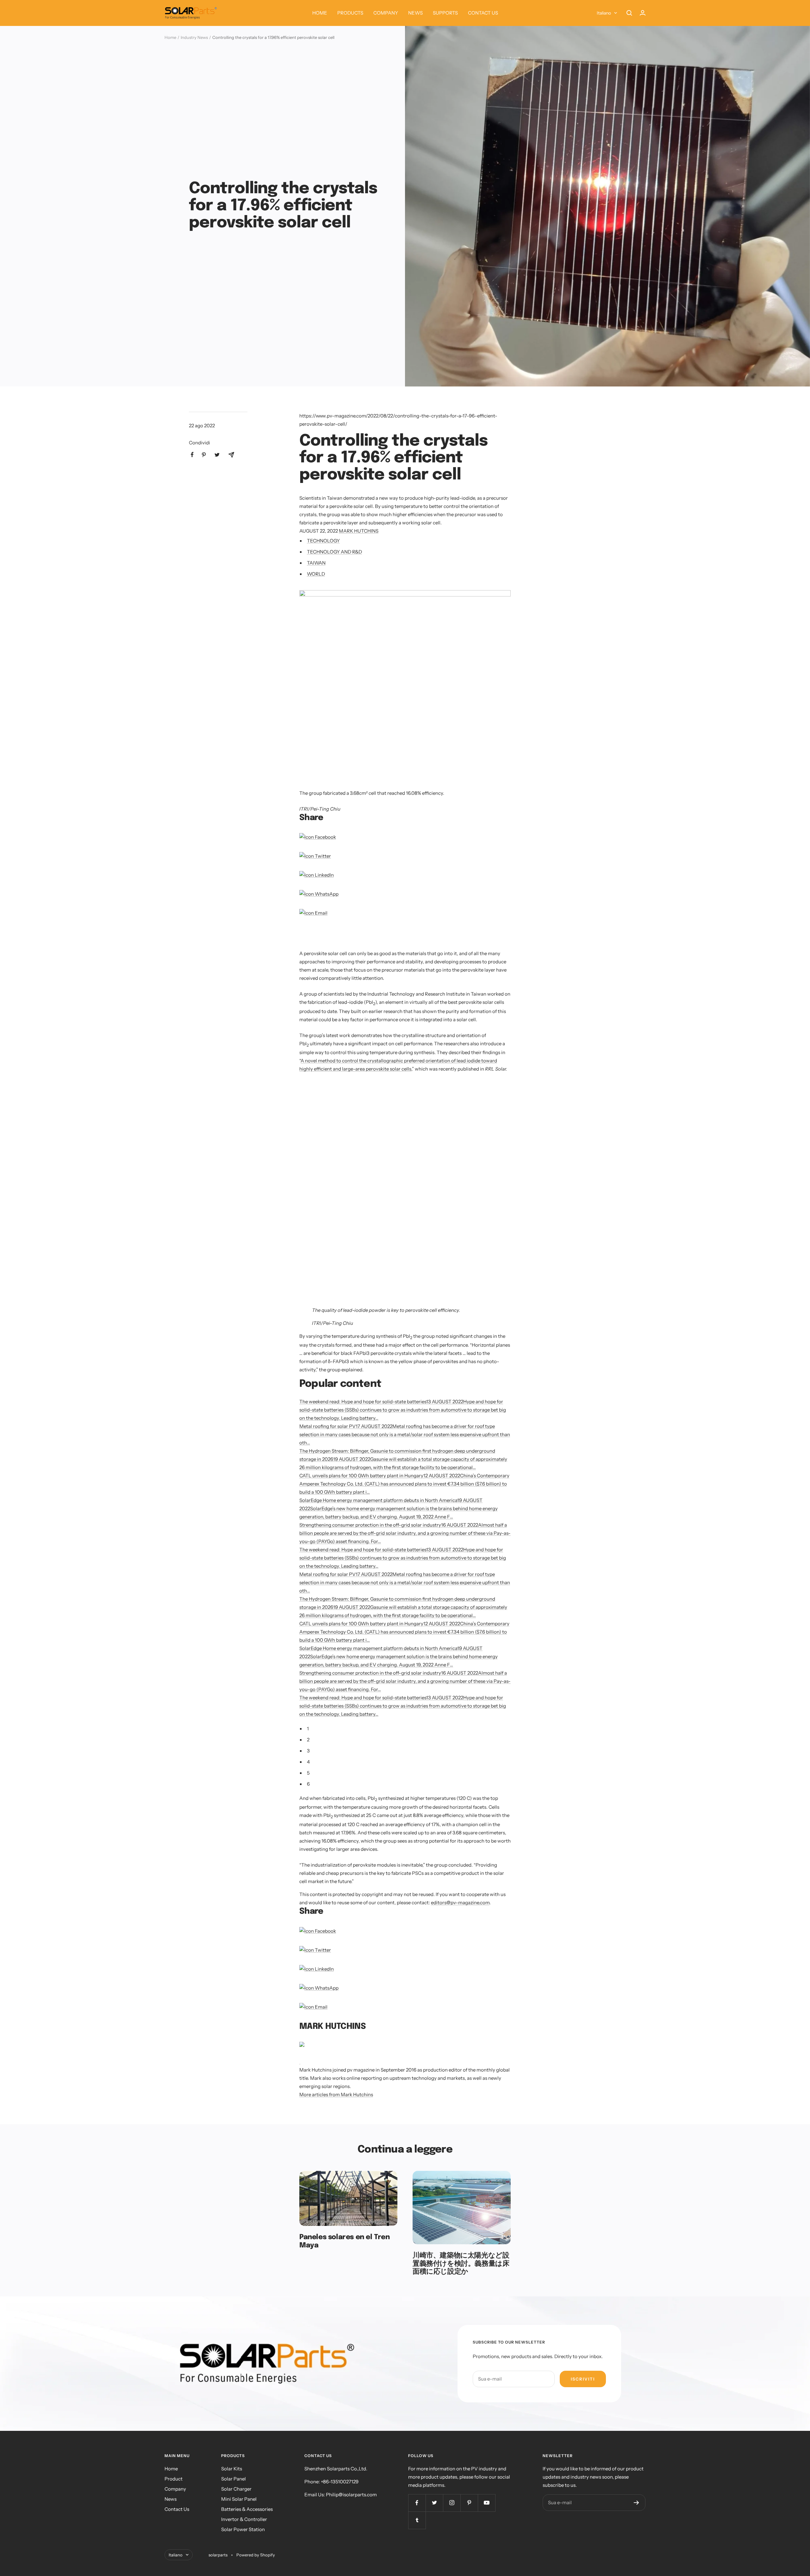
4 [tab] (308, 1762)
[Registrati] (636, 2503)
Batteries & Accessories (247, 2509)
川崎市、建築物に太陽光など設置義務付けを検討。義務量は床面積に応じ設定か (461, 2264)
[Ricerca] (629, 13)
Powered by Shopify (256, 2555)
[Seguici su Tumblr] (417, 2520)
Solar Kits (232, 2469)
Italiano (604, 13)
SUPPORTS (445, 13)
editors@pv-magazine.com (460, 1903)
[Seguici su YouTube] (486, 2503)
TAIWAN (316, 563)
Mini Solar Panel (239, 2499)
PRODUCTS (350, 13)
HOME (320, 13)
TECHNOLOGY (323, 541)
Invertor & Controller (244, 2519)
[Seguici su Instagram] (452, 2503)
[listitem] (192, 455)
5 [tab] (308, 1773)
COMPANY (386, 13)
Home (170, 37)
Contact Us (177, 2509)
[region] (373, 937)
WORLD (316, 574)
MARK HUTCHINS (359, 531)
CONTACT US (483, 13)
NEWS (415, 13)
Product (174, 2479)
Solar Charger (236, 2489)
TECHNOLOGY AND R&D (334, 552)
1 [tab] (308, 1729)
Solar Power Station (243, 2529)
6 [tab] (308, 1784)
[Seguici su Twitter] (434, 2503)
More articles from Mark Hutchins (336, 2094)
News (171, 2499)
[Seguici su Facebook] (417, 2503)
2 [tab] (308, 1740)
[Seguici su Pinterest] (469, 2503)
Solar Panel (234, 2479)
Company (175, 2489)
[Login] (643, 13)
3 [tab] (308, 1751)
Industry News (194, 37)
